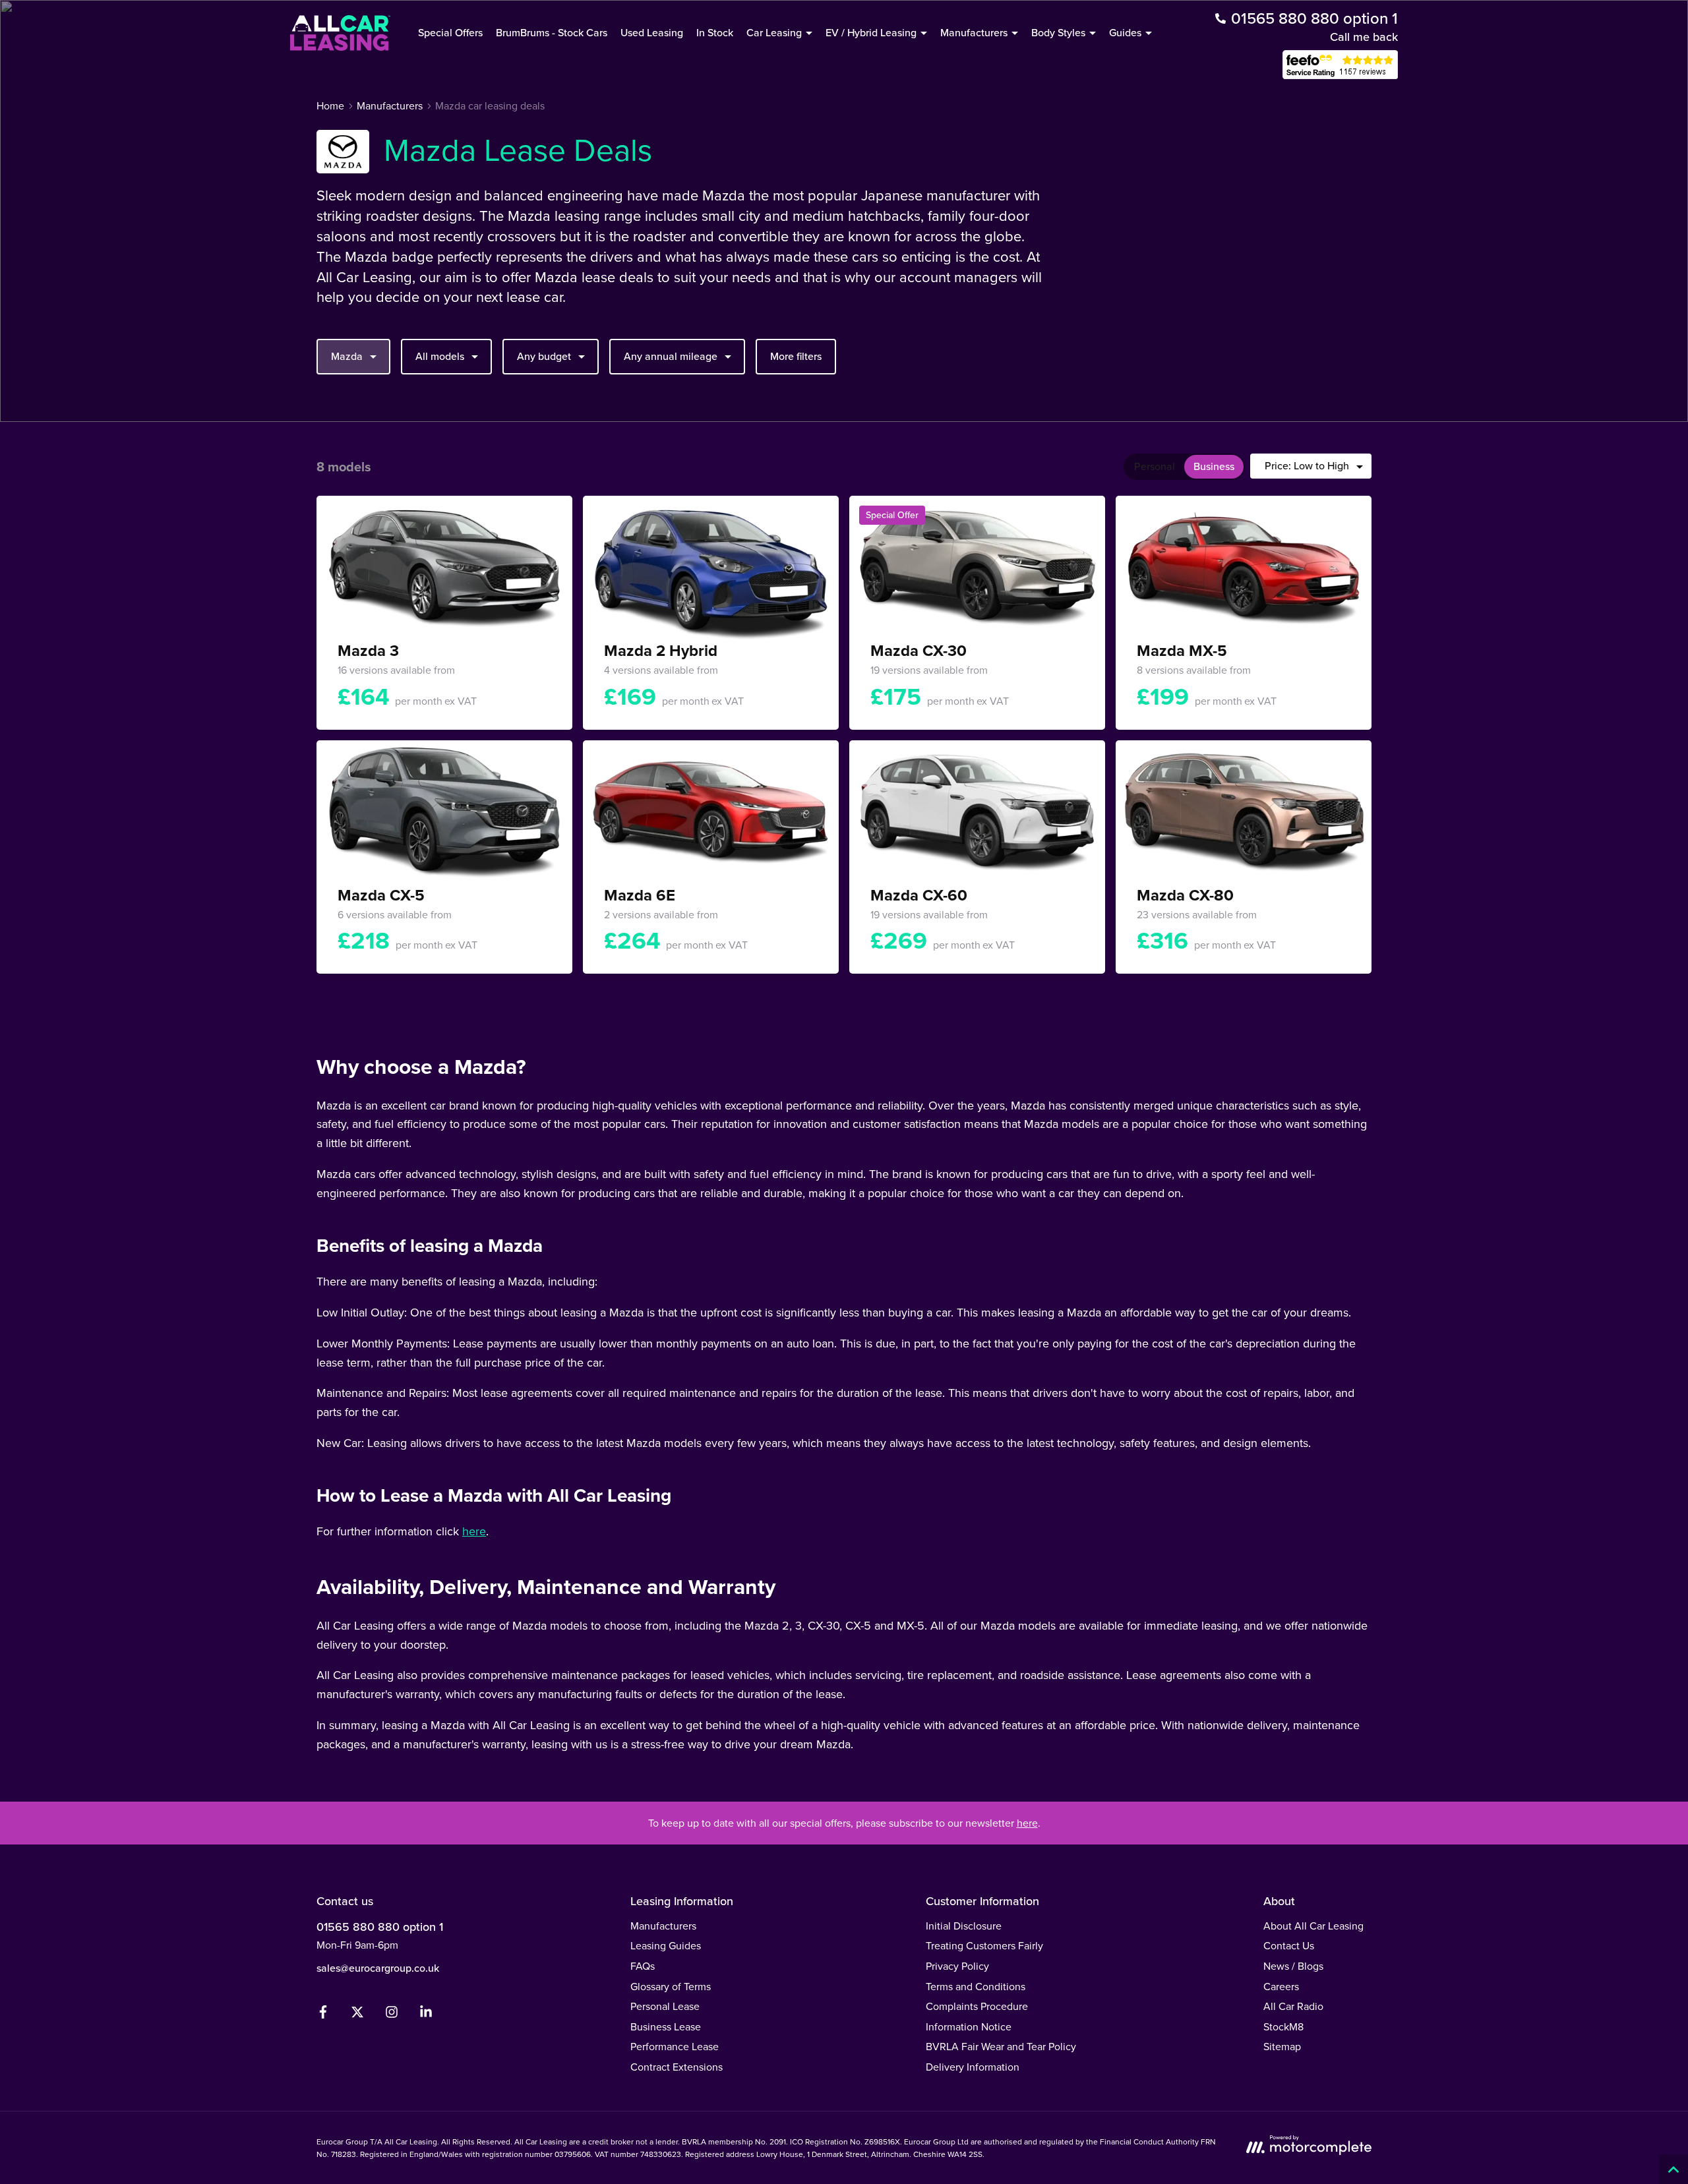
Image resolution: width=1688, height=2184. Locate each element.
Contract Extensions (677, 2067)
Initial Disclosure (964, 1926)
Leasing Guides (666, 1945)
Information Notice (969, 2026)
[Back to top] (1673, 2169)
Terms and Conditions (976, 1986)
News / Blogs (1293, 1966)
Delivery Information (973, 2067)
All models (440, 356)
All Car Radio (1293, 2006)
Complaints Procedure (977, 2006)
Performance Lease (675, 2046)
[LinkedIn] (426, 2015)
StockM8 (1283, 2026)
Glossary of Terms (671, 1986)
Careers (1281, 1986)
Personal (1155, 466)
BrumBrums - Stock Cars (552, 32)
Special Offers (450, 32)
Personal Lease (665, 2006)
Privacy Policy (957, 1966)
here (474, 1531)
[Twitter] (357, 2015)
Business (1214, 466)
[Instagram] (392, 2015)
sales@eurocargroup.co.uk (378, 1968)
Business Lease (666, 2026)
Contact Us (1289, 1945)
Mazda (347, 356)
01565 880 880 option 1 (380, 1927)
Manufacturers (663, 1926)
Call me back (1364, 37)
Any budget (544, 356)
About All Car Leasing (1313, 1926)
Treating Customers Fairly (984, 1945)
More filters (796, 356)
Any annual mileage (671, 356)
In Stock (715, 32)
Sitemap (1282, 2046)
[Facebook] (323, 2015)
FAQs (643, 1966)
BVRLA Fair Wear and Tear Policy (1001, 2046)
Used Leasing (652, 32)
